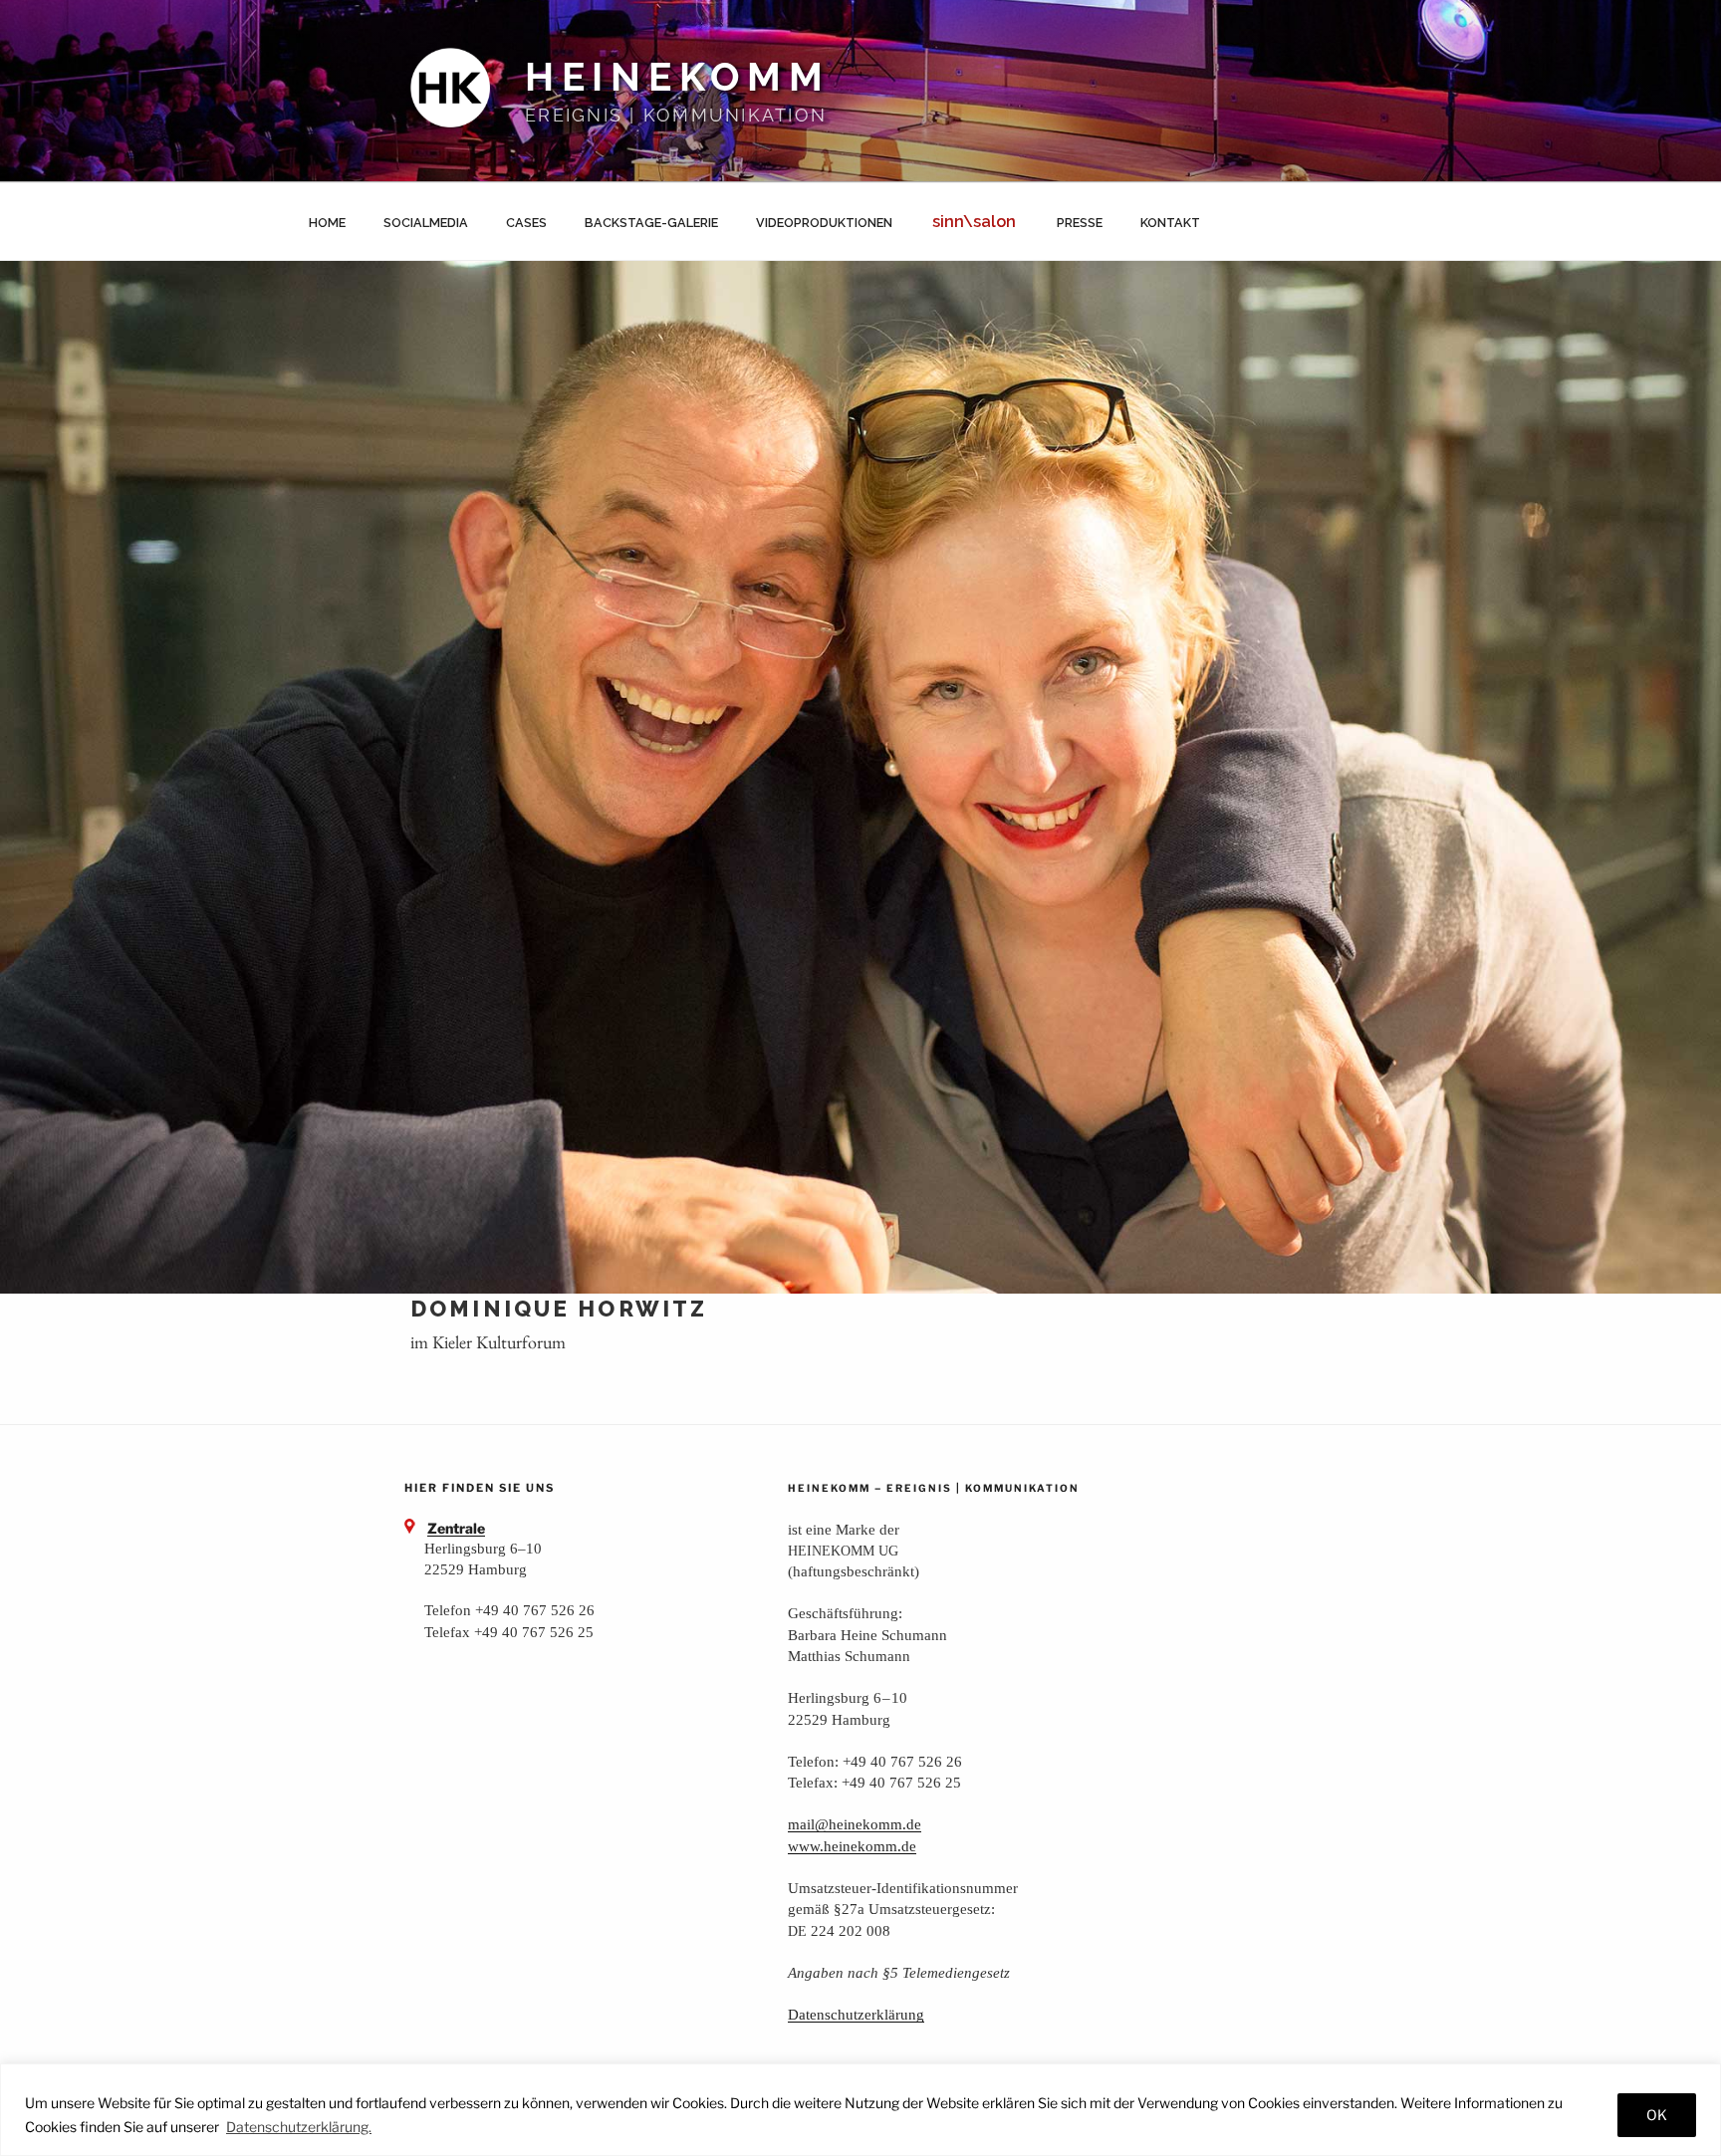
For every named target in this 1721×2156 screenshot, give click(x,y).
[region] (860, 2110)
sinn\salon (974, 222)
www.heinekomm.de (852, 1846)
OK (1657, 2115)
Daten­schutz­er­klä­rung (856, 2014)
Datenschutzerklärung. (299, 2127)
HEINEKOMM (678, 77)
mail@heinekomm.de (855, 1824)
